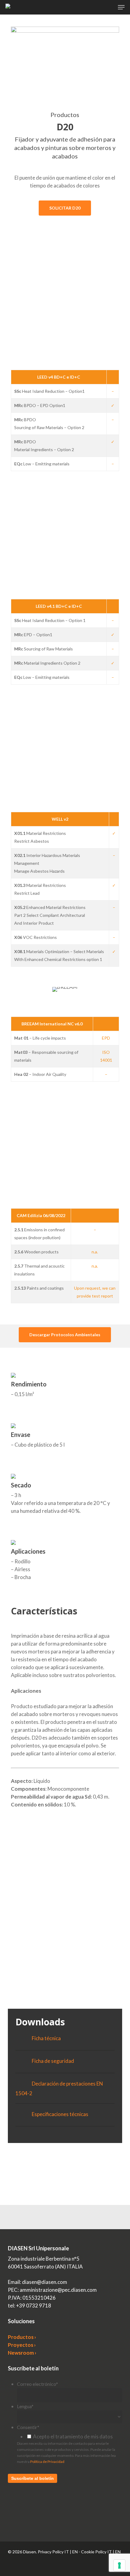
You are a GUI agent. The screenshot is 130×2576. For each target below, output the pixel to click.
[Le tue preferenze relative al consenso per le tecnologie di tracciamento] (119, 2565)
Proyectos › (22, 2345)
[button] (121, 7)
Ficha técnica (46, 2038)
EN (75, 2552)
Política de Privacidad (47, 2462)
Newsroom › (22, 2353)
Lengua (25, 2406)
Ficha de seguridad (53, 2061)
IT (67, 2552)
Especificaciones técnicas (60, 2114)
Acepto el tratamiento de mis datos (73, 2436)
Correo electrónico (37, 2384)
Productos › (22, 2337)
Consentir (28, 2427)
